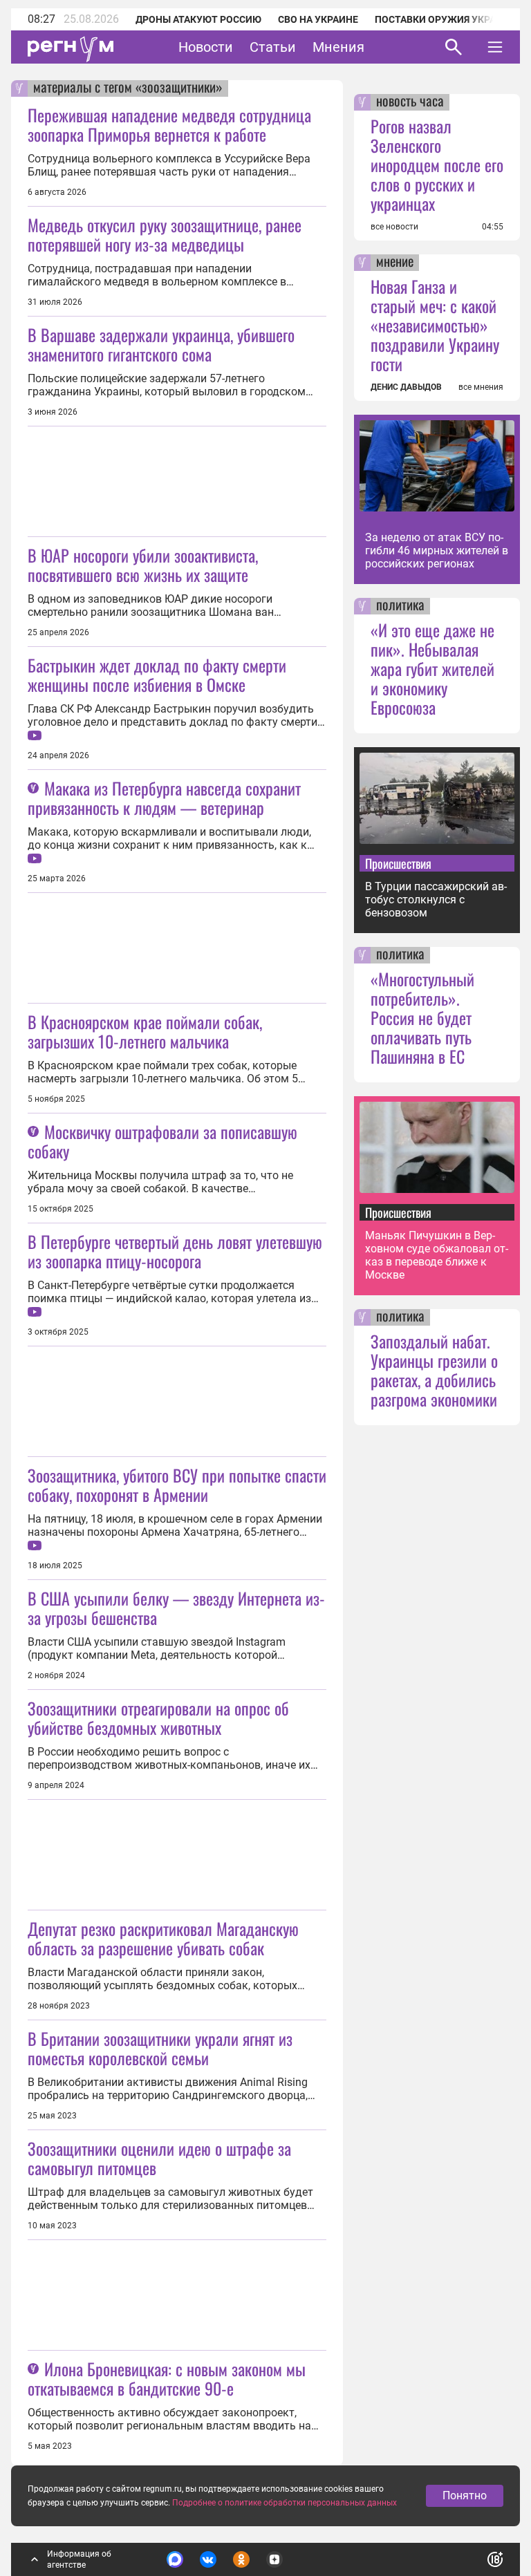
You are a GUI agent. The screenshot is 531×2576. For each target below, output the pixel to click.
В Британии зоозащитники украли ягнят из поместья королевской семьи (160, 2048)
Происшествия (398, 863)
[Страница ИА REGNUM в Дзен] (274, 2559)
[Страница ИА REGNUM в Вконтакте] (208, 2559)
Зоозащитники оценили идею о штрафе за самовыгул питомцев (159, 2158)
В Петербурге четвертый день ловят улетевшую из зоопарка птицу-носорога (175, 1251)
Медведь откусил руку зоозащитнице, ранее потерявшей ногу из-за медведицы (165, 234)
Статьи (273, 47)
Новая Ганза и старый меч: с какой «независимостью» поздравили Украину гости (435, 325)
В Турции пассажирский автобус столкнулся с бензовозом (436, 900)
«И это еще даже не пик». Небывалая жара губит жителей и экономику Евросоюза (432, 668)
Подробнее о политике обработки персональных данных (285, 2503)
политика (400, 606)
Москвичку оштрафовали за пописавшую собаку (162, 1141)
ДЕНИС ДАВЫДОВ (406, 387)
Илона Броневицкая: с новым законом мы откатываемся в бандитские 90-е (167, 2378)
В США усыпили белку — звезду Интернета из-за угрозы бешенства (176, 1608)
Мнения (338, 47)
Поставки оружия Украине (445, 19)
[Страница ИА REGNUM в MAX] (175, 2559)
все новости (394, 227)
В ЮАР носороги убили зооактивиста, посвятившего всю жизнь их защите (143, 565)
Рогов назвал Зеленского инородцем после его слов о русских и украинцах (437, 164)
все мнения (481, 387)
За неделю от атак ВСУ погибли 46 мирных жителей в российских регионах (437, 551)
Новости (206, 47)
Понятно (465, 2495)
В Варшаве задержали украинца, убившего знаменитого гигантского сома (161, 344)
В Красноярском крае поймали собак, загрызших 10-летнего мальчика (145, 1031)
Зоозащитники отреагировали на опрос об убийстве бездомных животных (158, 1718)
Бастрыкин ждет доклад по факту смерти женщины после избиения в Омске (157, 675)
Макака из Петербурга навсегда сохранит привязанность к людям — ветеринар (164, 798)
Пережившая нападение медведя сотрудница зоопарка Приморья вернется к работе (169, 124)
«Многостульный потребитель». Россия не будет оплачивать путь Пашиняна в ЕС (422, 1017)
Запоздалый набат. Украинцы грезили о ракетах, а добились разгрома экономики (434, 1370)
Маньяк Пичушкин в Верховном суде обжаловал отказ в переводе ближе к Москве (437, 1255)
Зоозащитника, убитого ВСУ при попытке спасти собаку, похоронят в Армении (177, 1485)
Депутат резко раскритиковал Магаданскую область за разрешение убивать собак (163, 1938)
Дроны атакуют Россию (198, 19)
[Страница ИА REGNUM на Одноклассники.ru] (241, 2559)
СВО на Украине (318, 19)
